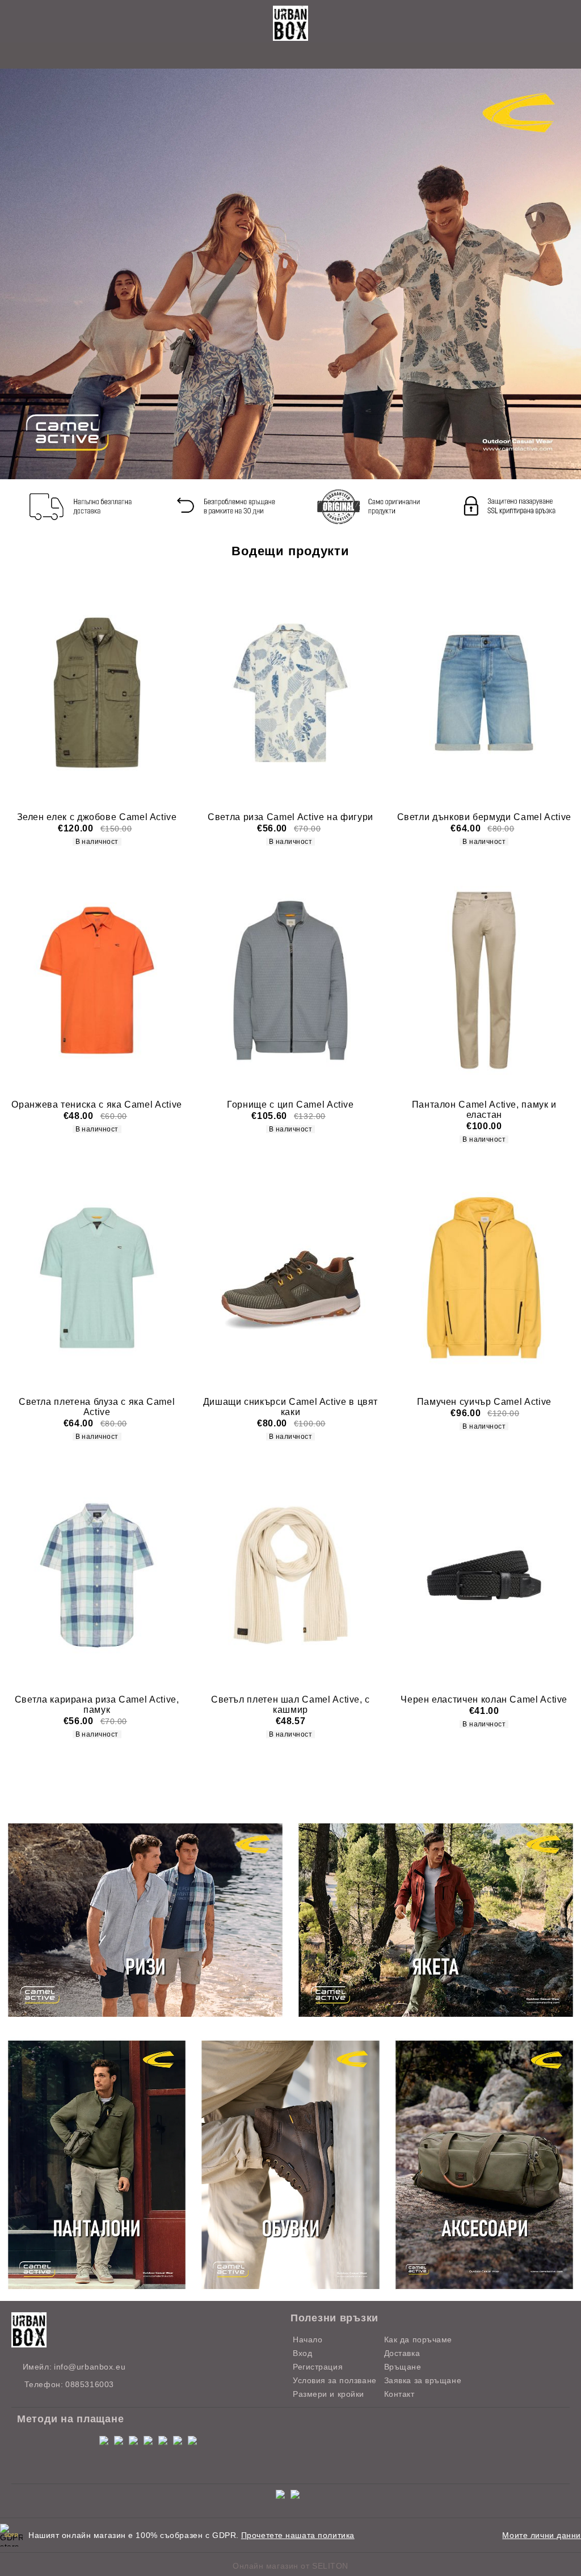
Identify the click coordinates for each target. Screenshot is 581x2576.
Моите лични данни (542, 2535)
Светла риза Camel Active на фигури (290, 817)
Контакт (399, 2394)
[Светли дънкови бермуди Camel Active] (484, 693)
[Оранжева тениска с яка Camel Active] (97, 980)
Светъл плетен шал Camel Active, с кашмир (290, 1705)
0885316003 (90, 2384)
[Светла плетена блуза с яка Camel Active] (97, 1278)
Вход (302, 2353)
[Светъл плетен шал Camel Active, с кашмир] (290, 1575)
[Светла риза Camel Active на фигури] (290, 693)
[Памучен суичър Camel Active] (484, 1278)
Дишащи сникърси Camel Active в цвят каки (290, 1407)
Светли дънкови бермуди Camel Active (484, 817)
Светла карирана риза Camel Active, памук (97, 1705)
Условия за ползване (335, 2380)
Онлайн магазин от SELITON (290, 2566)
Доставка (402, 2353)
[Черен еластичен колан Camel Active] (484, 1575)
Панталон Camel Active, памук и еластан (484, 1110)
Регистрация (318, 2367)
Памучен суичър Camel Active (484, 1402)
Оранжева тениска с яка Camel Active (96, 1105)
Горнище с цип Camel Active (290, 1105)
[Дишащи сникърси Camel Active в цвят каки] (290, 1278)
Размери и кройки (329, 2394)
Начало (308, 2339)
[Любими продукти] (278, 56)
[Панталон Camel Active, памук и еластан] (484, 980)
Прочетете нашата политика (298, 2535)
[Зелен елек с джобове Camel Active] (97, 693)
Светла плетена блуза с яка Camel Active (97, 1407)
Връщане (403, 2367)
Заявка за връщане (423, 2380)
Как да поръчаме (418, 2339)
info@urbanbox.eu (90, 2367)
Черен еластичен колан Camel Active (484, 1699)
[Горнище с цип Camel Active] (290, 980)
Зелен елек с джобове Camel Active (97, 817)
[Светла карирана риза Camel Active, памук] (97, 1575)
